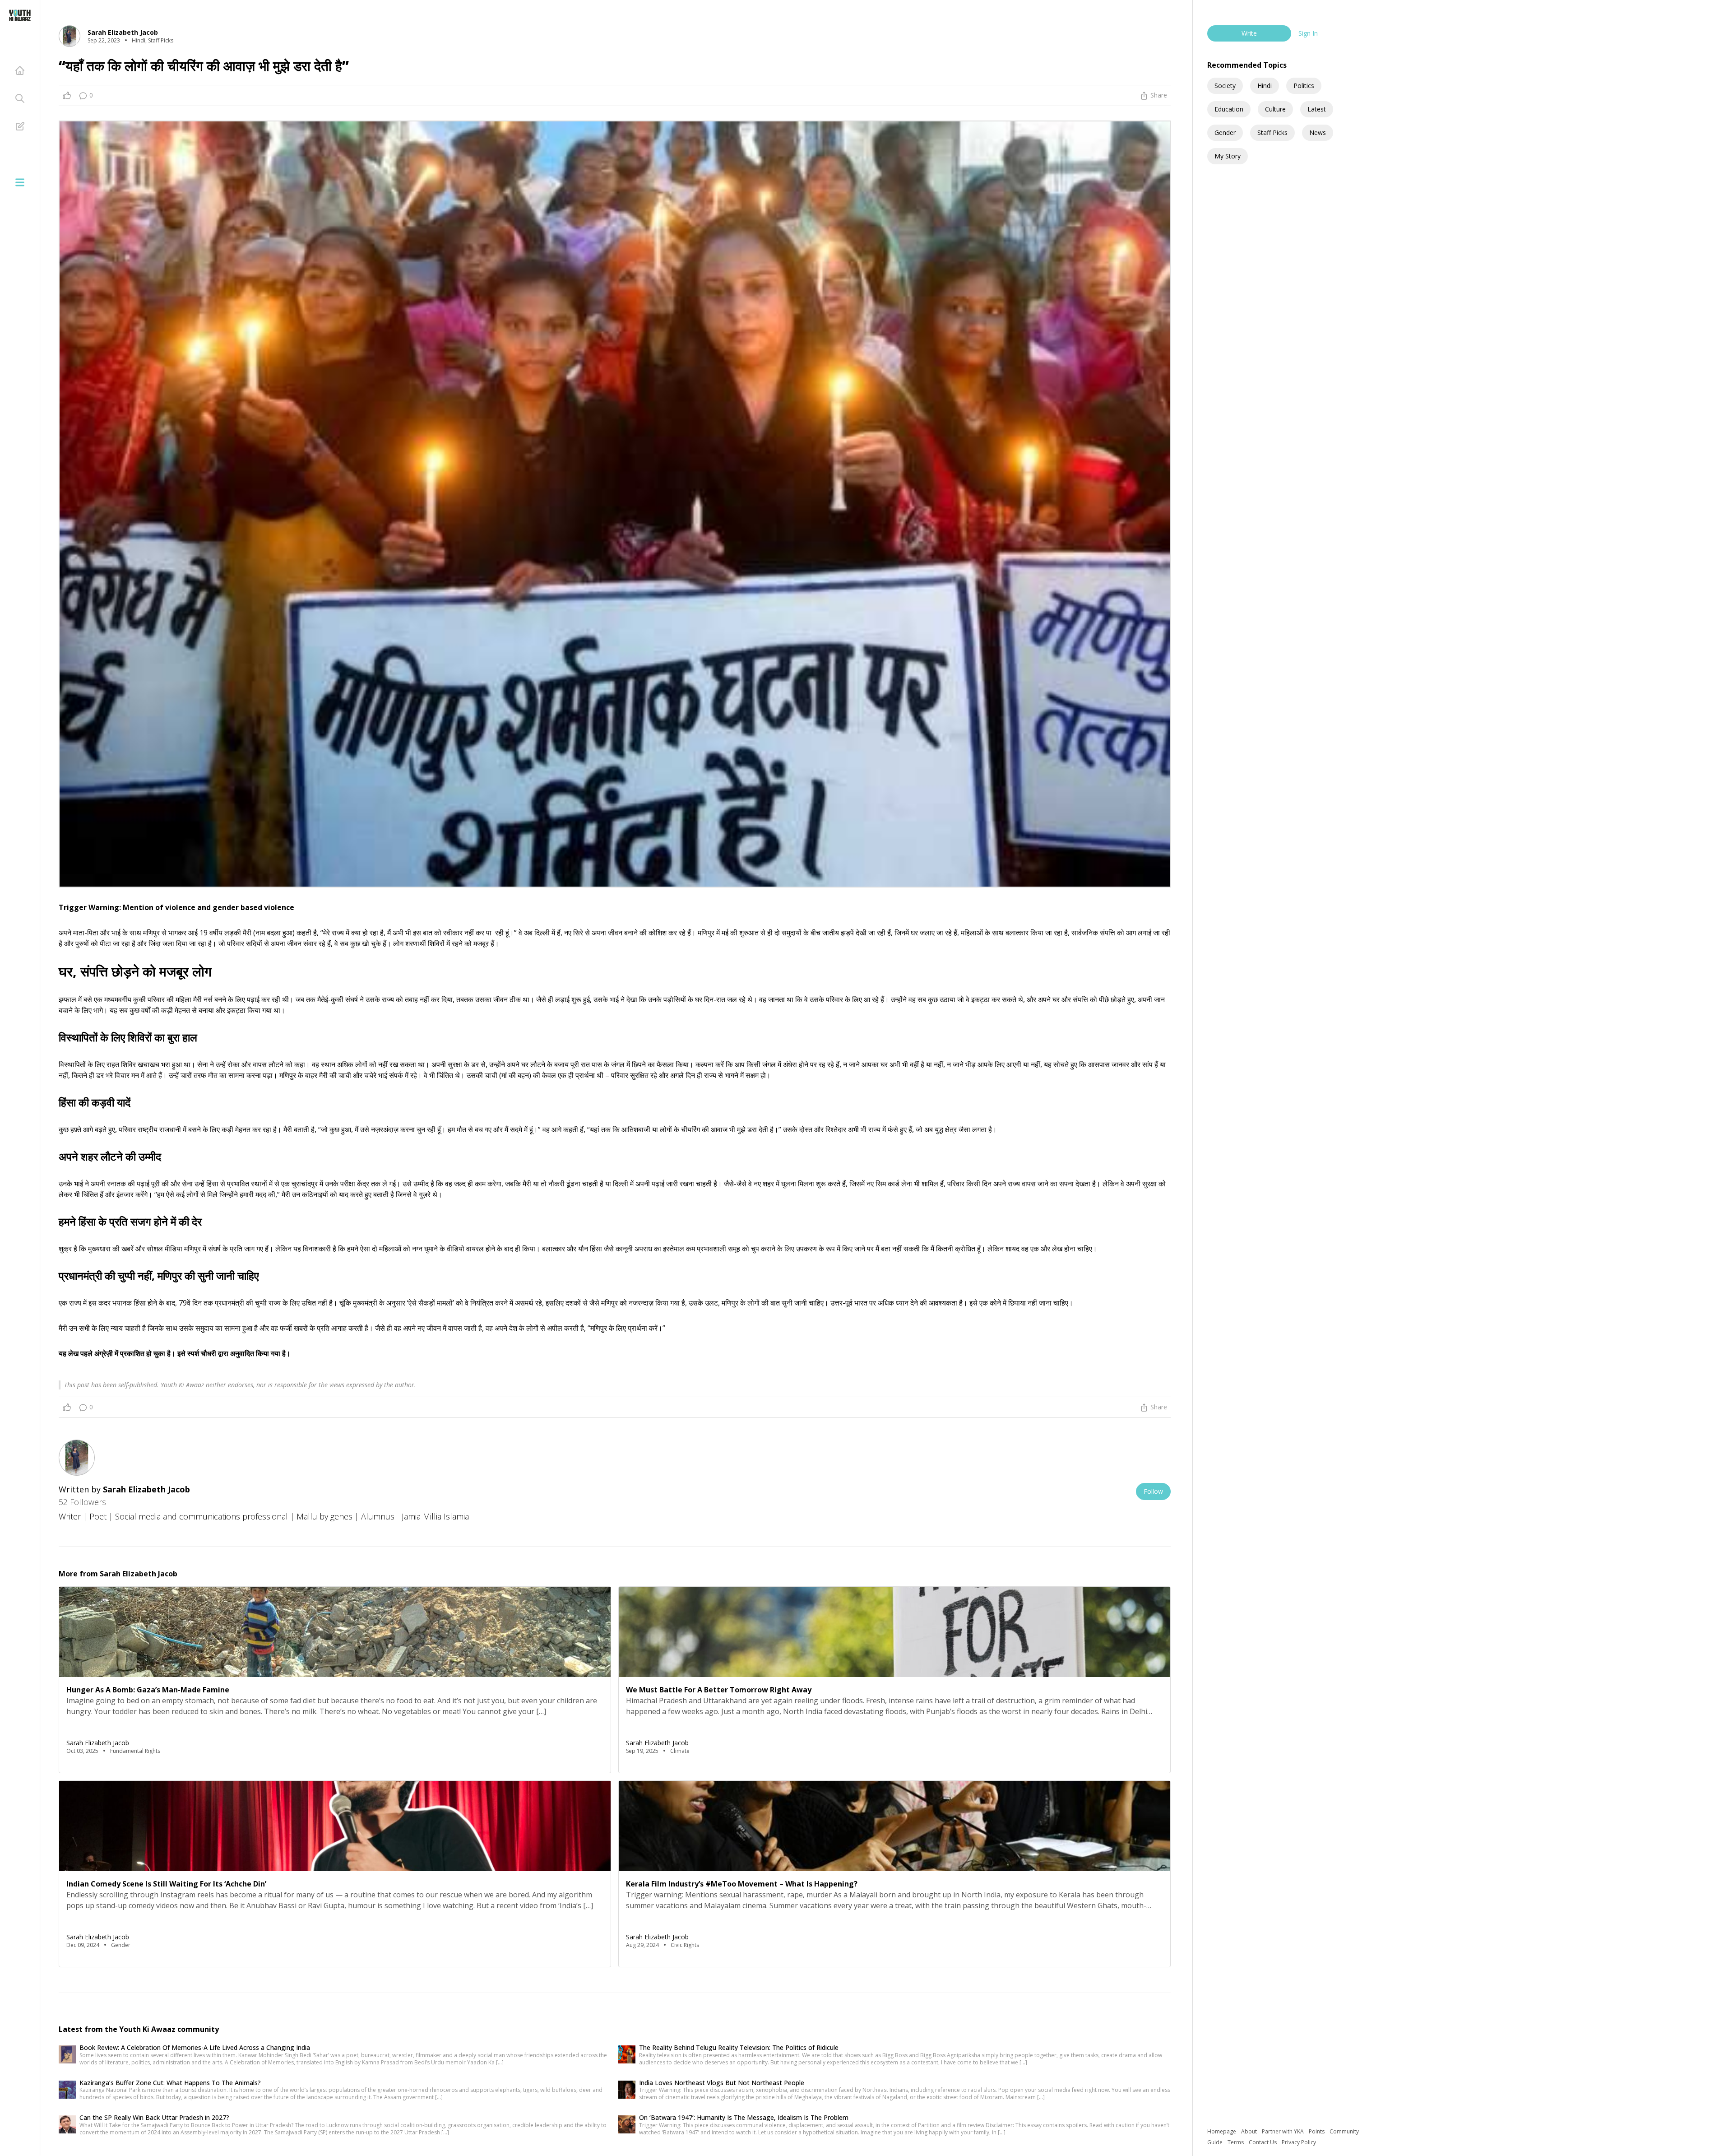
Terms (1236, 2142)
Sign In (1308, 33)
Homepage (1222, 2131)
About (1250, 2131)
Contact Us (1263, 2142)
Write (1249, 33)
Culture (1275, 109)
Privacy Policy (1299, 2142)
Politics (1304, 86)
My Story (1228, 156)
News (1318, 132)
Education (1229, 109)
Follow (1153, 1491)
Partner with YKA (1284, 2131)
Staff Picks (1272, 132)
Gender (1225, 132)
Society (1225, 86)
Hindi (1265, 86)
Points (1317, 2131)
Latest (1317, 109)
